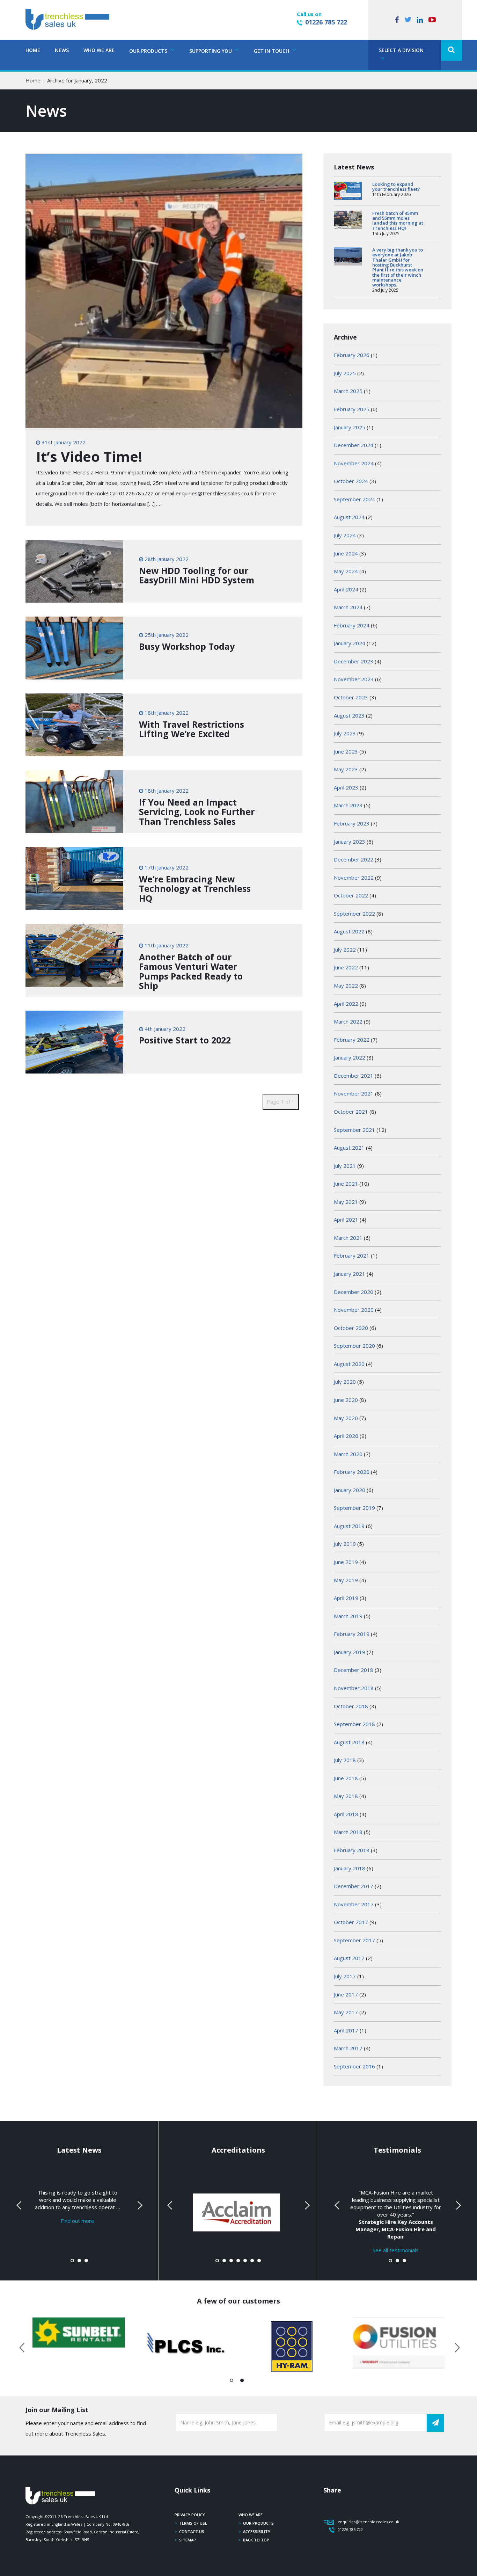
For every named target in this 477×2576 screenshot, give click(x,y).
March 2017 (348, 2048)
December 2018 (354, 1670)
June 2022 (346, 967)
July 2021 (345, 1166)
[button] (452, 50)
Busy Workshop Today (187, 646)
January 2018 (350, 1868)
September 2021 (354, 1130)
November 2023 (354, 679)
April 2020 (346, 1436)
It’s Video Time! (89, 456)
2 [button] (242, 2382)
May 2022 (346, 985)
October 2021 (351, 1112)
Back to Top (256, 2540)
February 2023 (352, 823)
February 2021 (352, 1256)
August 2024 (349, 517)
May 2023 (346, 769)
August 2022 (349, 931)
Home (33, 50)
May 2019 (346, 1580)
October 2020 (351, 1328)
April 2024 (346, 589)
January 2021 (350, 1274)
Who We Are (99, 50)
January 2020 (350, 1490)
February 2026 (352, 355)
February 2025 (352, 409)
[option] (79, 2333)
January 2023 (350, 842)
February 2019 (352, 1634)
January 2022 (350, 1057)
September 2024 (354, 499)
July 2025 (345, 373)
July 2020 (345, 1382)
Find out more (78, 2221)
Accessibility (257, 2531)
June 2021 (346, 1184)
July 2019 (345, 1544)
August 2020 (349, 1364)
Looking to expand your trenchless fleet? (396, 187)
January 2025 (350, 427)
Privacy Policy (190, 2515)
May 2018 (346, 1796)
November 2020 (354, 1310)
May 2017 (346, 2012)
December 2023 (354, 661)
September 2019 (354, 1508)
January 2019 (350, 1652)
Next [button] (455, 2346)
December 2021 (354, 1076)
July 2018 (345, 1760)
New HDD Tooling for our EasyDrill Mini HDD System (197, 575)
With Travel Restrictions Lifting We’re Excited (192, 729)
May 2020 (346, 1418)
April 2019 (346, 1598)
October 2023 (351, 697)
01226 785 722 (326, 22)
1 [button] (232, 2382)
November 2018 (354, 1688)
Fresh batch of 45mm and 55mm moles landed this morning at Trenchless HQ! (398, 221)
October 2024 (351, 481)
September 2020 (354, 1346)
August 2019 (349, 1526)
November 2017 (354, 1904)
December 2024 (354, 445)
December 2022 (354, 859)
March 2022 (348, 1021)
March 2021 (348, 1238)
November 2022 (354, 878)
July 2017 (345, 1976)
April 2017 (346, 2030)
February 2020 (352, 1472)
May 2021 (346, 1202)
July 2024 (345, 535)
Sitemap (188, 2540)
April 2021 (346, 1220)
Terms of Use (193, 2523)
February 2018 (352, 1850)
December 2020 (354, 1292)
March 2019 (348, 1616)
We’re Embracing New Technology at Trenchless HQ (195, 889)
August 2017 (349, 1958)
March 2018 (348, 1832)
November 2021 (354, 1093)
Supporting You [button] (211, 51)
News (62, 50)
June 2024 (346, 553)
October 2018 (351, 1706)
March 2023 (348, 805)
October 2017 (351, 1922)
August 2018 (349, 1742)
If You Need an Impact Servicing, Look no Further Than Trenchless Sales (197, 812)
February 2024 (352, 625)
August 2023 (349, 715)
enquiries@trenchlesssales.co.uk (368, 2522)
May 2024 (346, 571)
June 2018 (346, 1778)
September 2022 (354, 914)
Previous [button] (22, 2346)
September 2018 (354, 1724)
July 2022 (345, 949)
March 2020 (348, 1454)
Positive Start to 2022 (185, 1040)
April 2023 (346, 787)
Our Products (258, 2523)
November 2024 (354, 463)
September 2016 (354, 2066)
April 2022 (346, 1004)
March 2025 (348, 391)
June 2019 (346, 1562)
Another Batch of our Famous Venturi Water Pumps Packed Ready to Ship (191, 971)
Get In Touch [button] (272, 51)
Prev (20, 2205)
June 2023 (346, 751)
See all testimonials (396, 2250)
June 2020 (346, 1400)
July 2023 (345, 733)
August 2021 (349, 1148)
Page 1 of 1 (281, 1101)
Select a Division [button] (401, 50)
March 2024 (348, 607)
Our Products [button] (149, 51)
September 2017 (354, 1940)
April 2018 (346, 1814)
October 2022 (351, 895)
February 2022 (352, 1040)
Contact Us (192, 2531)
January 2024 (350, 643)
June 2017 (346, 1994)
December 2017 (354, 1886)
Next (139, 2205)
